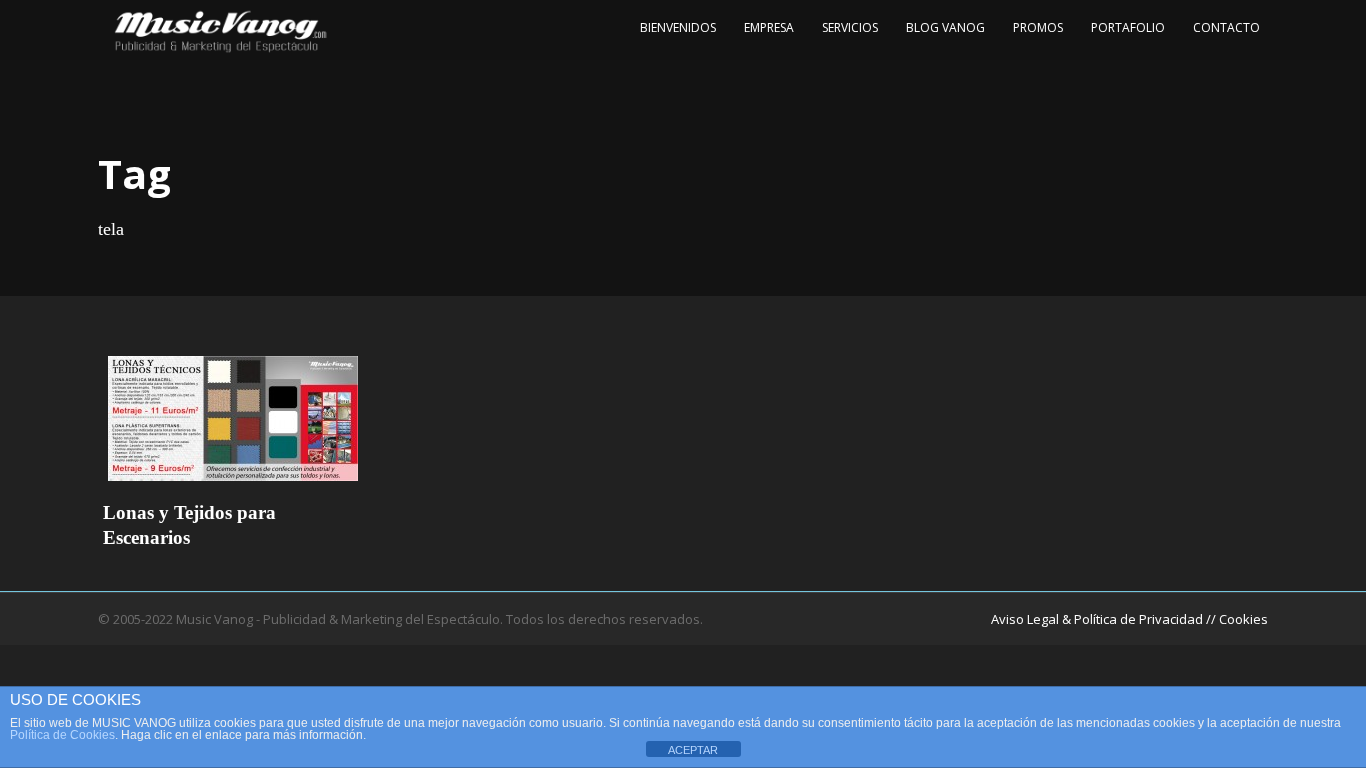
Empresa (769, 27)
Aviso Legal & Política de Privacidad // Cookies (1129, 619)
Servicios (850, 27)
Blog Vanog (945, 27)
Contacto (1226, 27)
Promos (1038, 27)
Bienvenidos (678, 27)
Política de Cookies (62, 735)
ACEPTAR (693, 750)
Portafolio (1128, 27)
